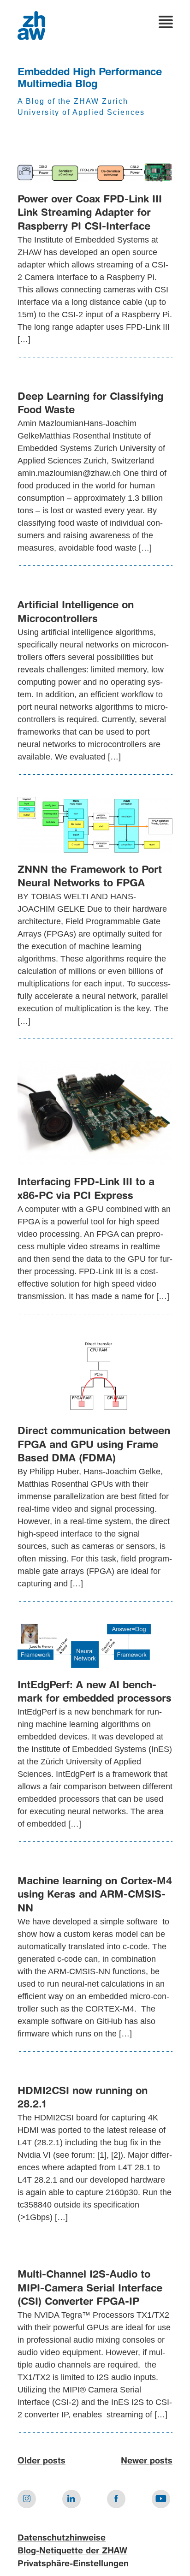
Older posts (42, 2461)
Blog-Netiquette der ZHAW (72, 2551)
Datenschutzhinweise (62, 2538)
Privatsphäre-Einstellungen (73, 2564)
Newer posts (147, 2461)
